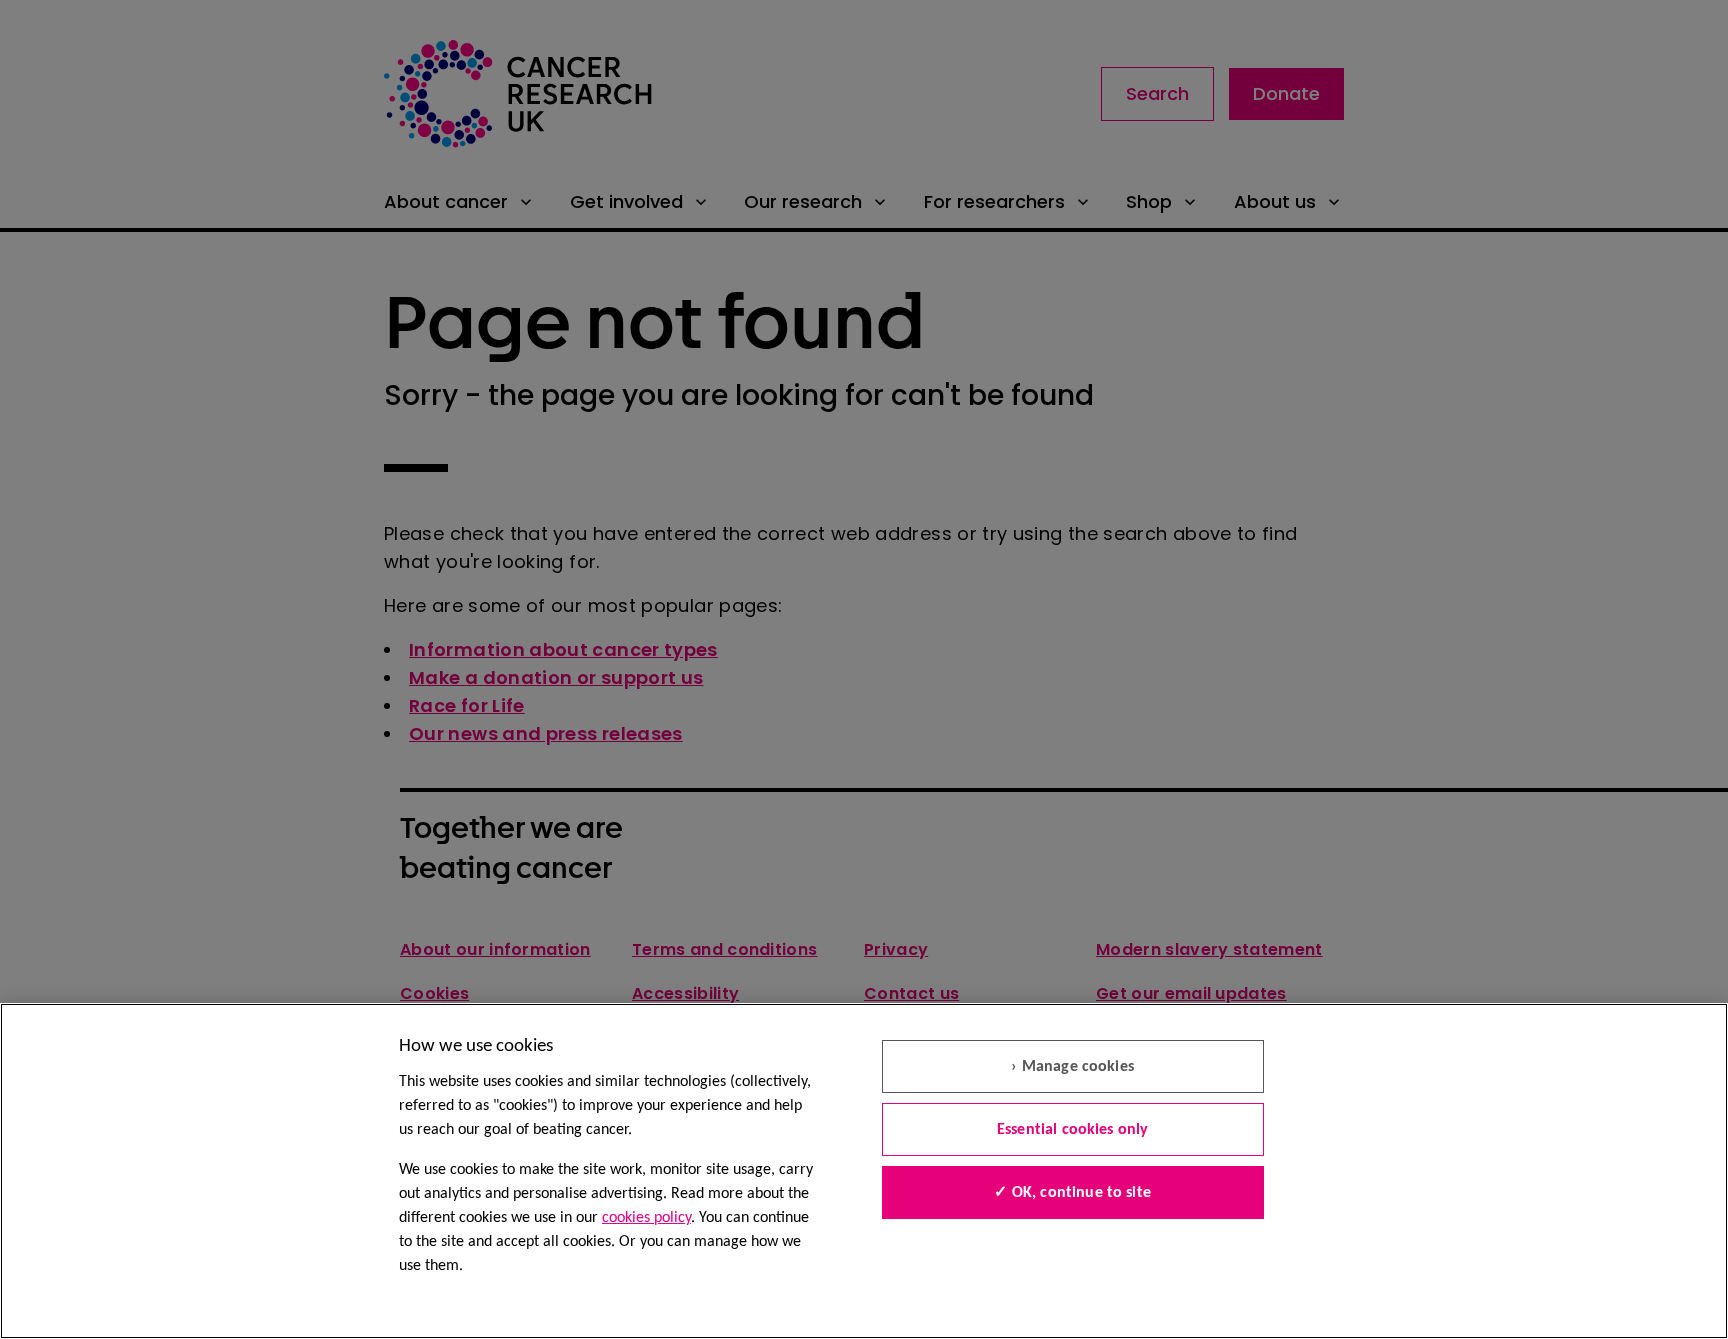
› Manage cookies (1072, 1067)
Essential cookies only (1073, 1130)
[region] (864, 1171)
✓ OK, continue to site (1072, 1193)
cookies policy (646, 1218)
